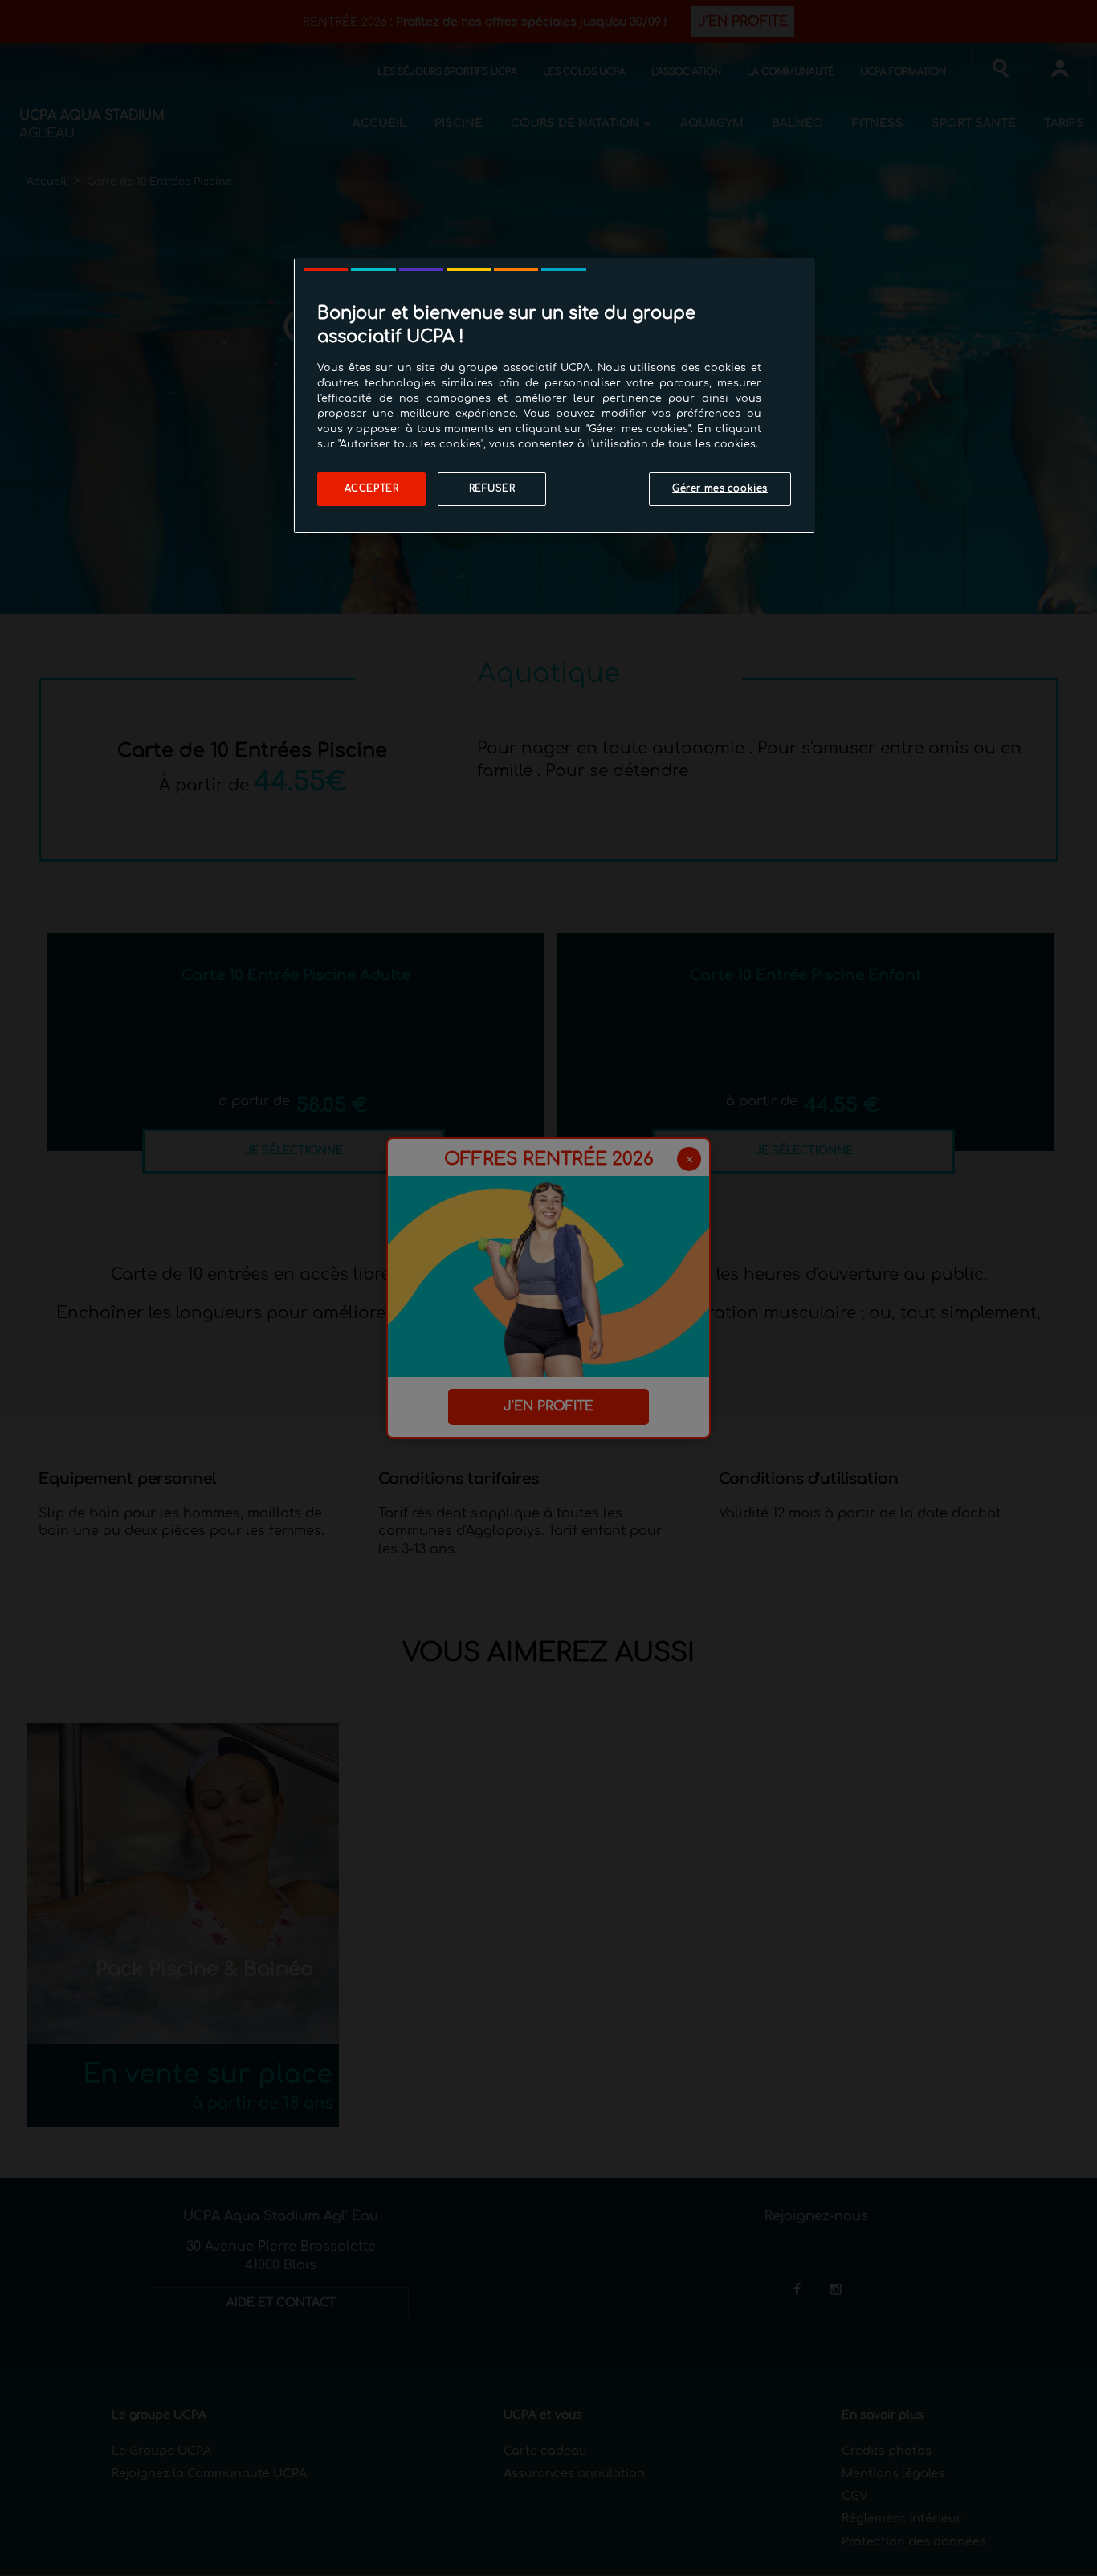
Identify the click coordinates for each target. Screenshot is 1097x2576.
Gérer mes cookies (720, 489)
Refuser (492, 489)
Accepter (372, 489)
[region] (554, 396)
